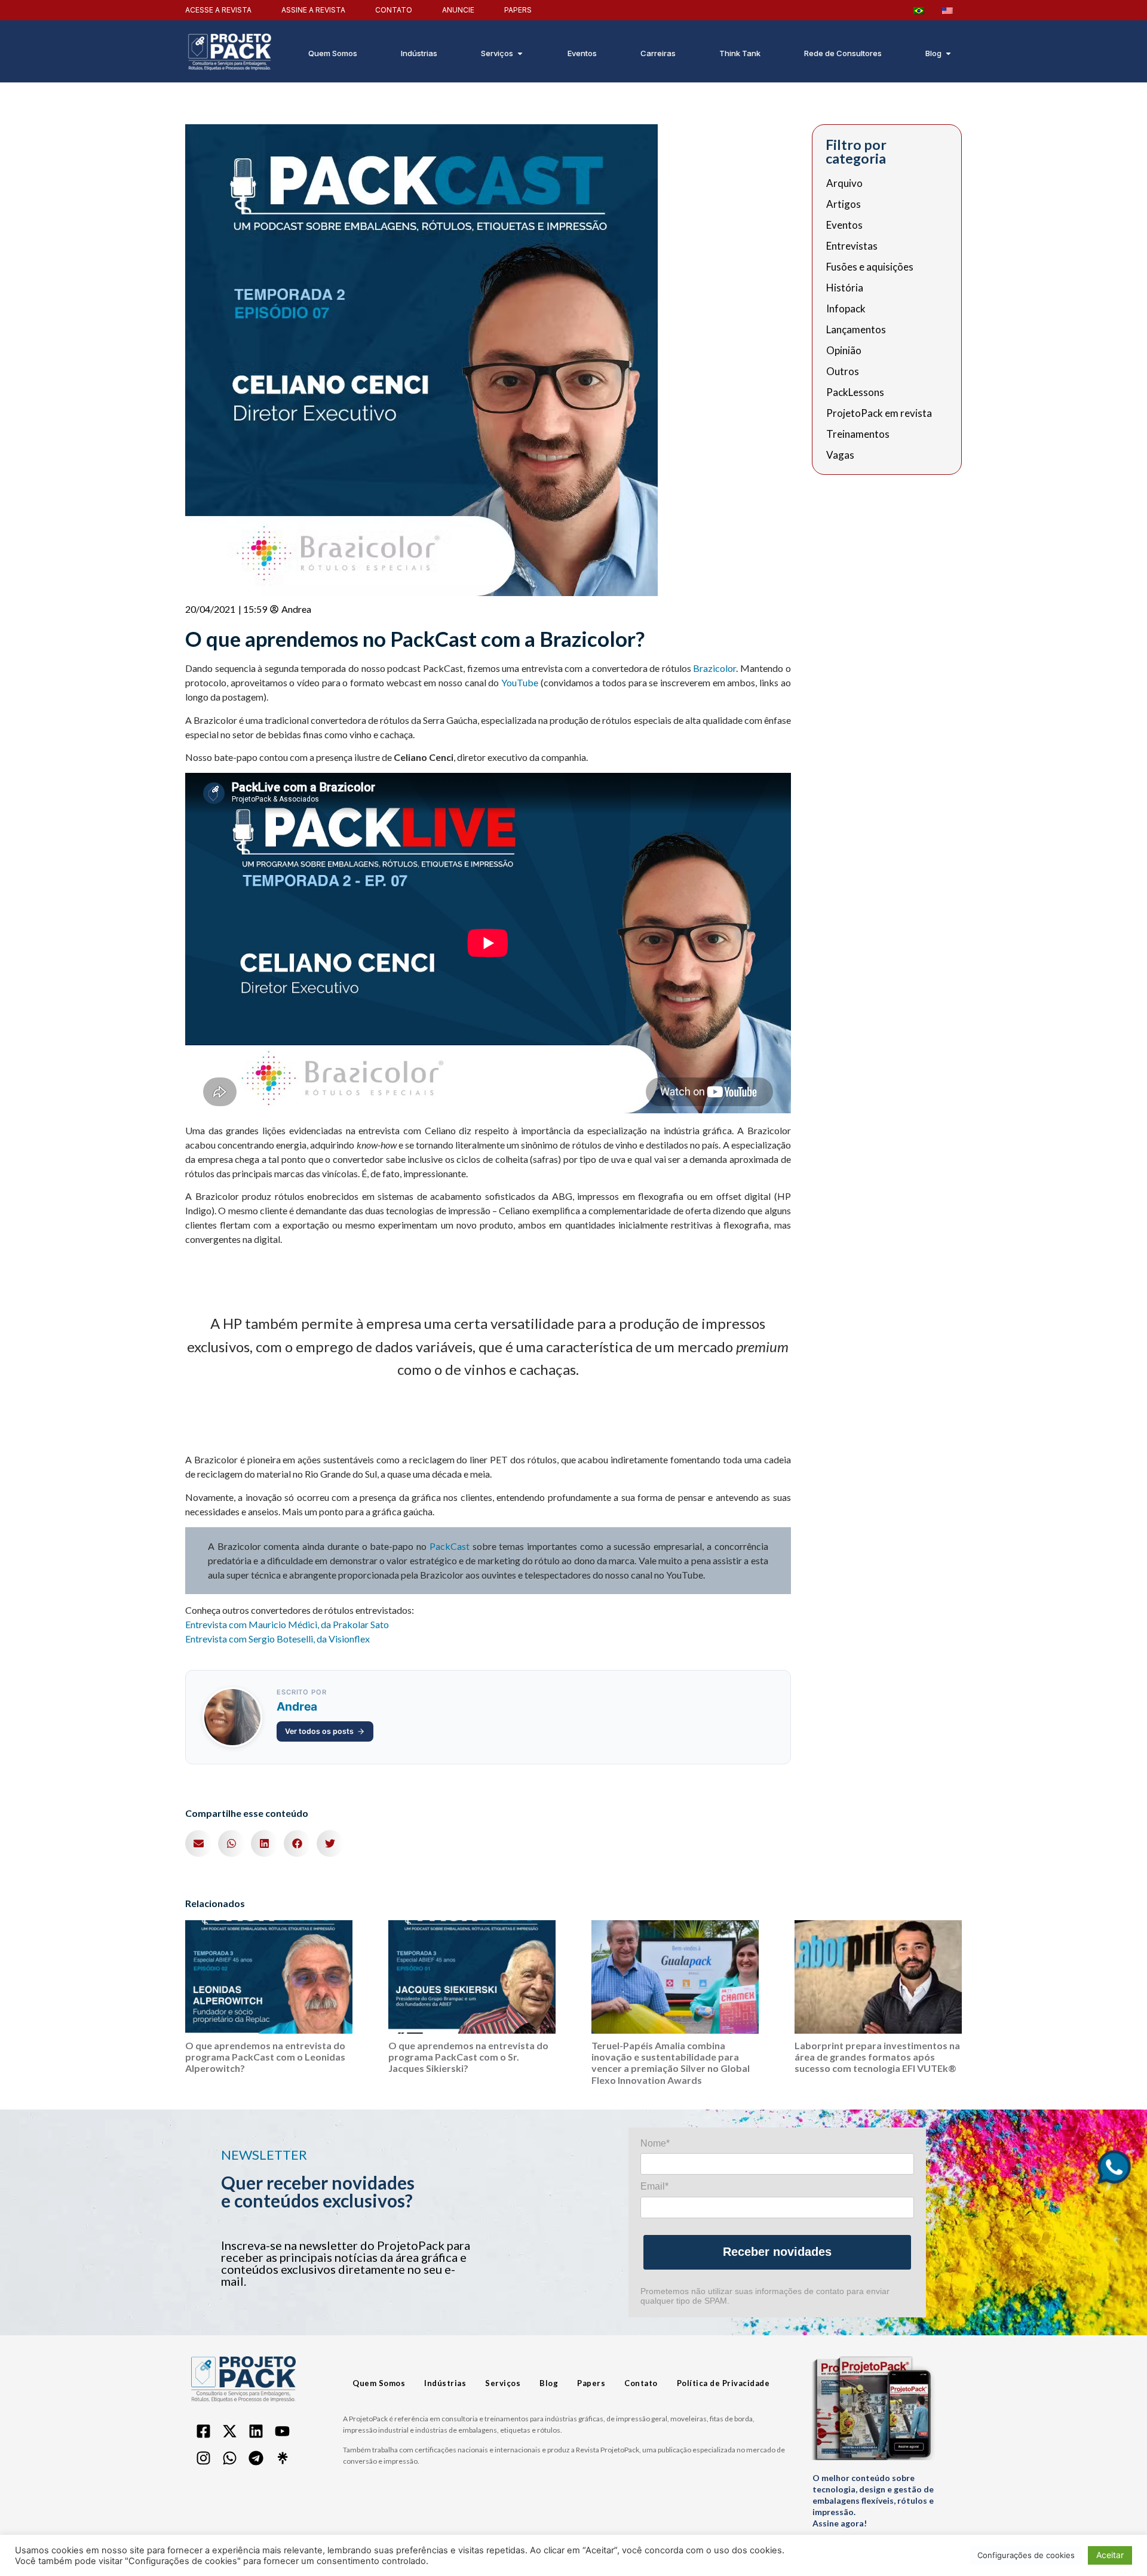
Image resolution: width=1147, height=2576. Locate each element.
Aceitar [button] (1110, 2555)
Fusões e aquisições (870, 267)
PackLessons (855, 392)
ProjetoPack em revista (879, 413)
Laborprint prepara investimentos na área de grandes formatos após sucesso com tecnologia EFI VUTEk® (877, 2057)
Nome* (655, 2143)
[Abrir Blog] (948, 54)
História (845, 288)
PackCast (450, 1546)
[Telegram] (256, 2458)
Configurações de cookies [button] (1026, 2555)
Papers (591, 2383)
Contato (641, 2383)
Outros (843, 371)
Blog (549, 2383)
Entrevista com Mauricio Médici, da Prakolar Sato (287, 1624)
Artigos (844, 204)
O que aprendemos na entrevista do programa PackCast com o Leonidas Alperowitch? (265, 2057)
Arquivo (844, 183)
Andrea (297, 1706)
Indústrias (445, 2383)
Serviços (503, 2383)
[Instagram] (203, 2458)
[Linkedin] (256, 2431)
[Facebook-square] (203, 2431)
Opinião (844, 351)
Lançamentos (856, 330)
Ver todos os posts (319, 1731)
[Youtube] (282, 2431)
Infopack (846, 309)
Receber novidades (777, 2252)
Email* (654, 2186)
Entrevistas (852, 246)
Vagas (840, 455)
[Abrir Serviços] (520, 54)
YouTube (520, 682)
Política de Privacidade (723, 2383)
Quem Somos (379, 2383)
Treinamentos (858, 434)
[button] (199, 1843)
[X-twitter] (229, 2431)
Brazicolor (714, 668)
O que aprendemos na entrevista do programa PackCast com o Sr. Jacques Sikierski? (468, 2057)
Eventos (844, 225)
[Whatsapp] (229, 2458)
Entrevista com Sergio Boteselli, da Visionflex (277, 1639)
